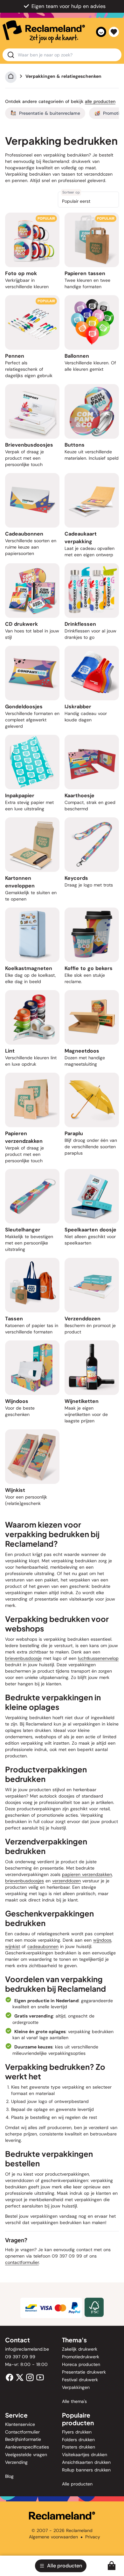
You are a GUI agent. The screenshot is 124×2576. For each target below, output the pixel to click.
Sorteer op (71, 192)
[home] (44, 32)
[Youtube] (40, 2377)
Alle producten (100, 101)
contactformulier (22, 2262)
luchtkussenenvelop (98, 1658)
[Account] (101, 32)
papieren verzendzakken (87, 1874)
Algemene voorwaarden (53, 2537)
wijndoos (102, 1940)
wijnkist (13, 1946)
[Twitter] (20, 2377)
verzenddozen (66, 1881)
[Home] (11, 76)
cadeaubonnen (43, 1946)
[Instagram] (30, 2377)
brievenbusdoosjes (24, 1881)
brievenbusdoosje (23, 1658)
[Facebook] (10, 2377)
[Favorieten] (114, 32)
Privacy (93, 2537)
